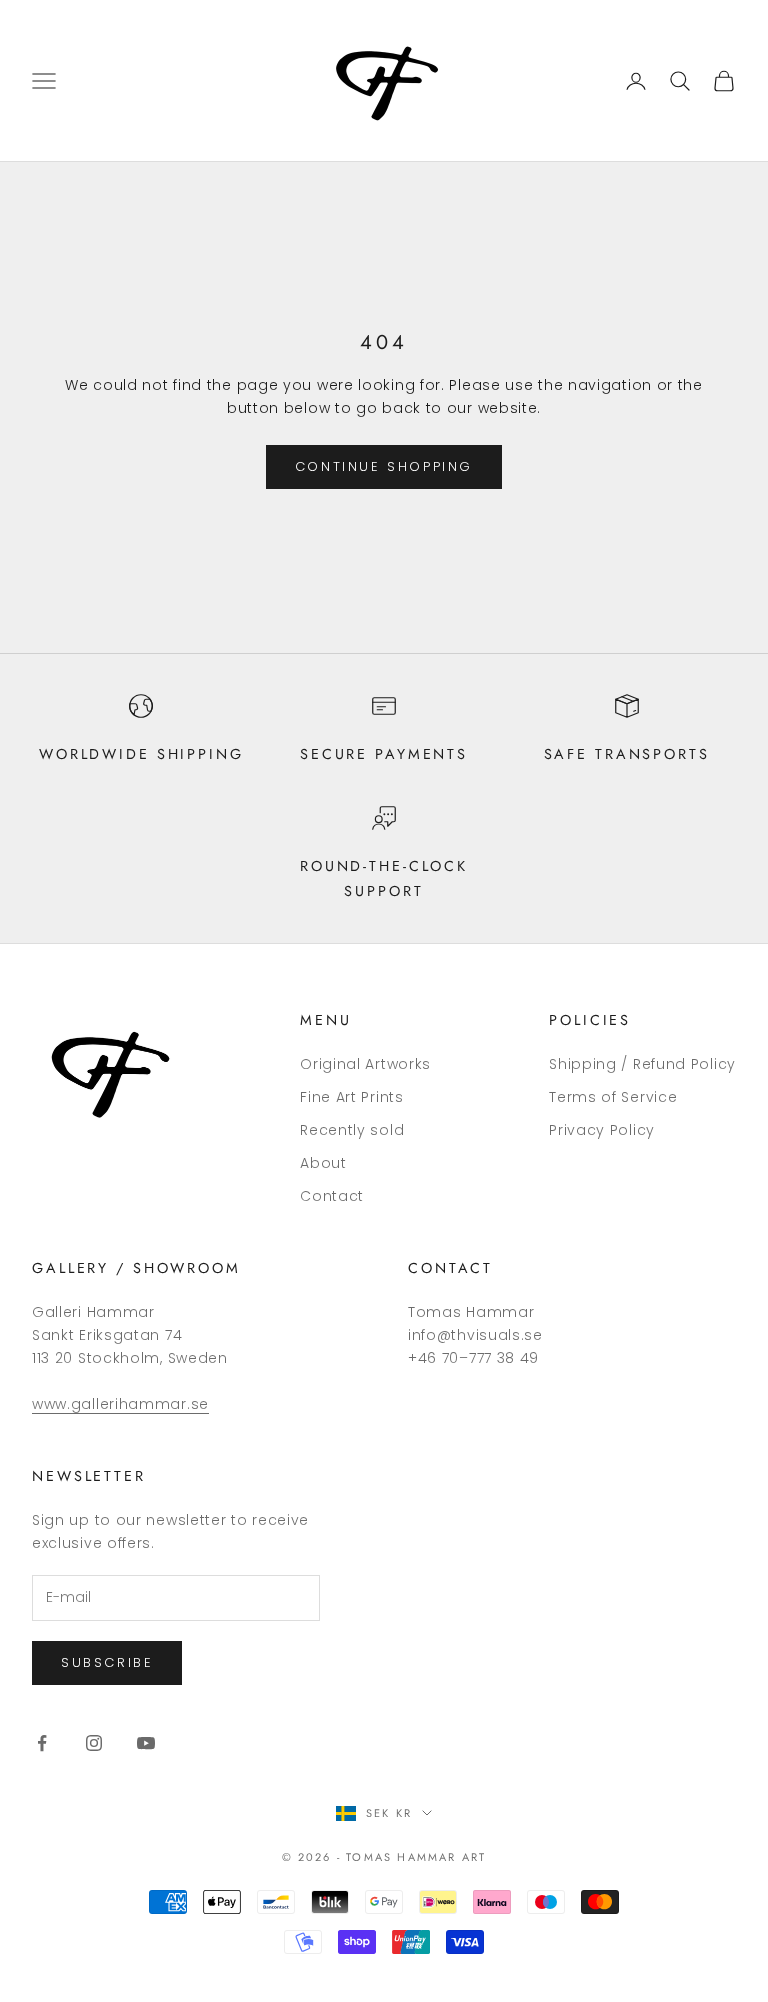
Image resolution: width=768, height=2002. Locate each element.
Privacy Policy (602, 1130)
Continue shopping (384, 466)
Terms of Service (613, 1097)
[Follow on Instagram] (94, 1743)
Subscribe (107, 1662)
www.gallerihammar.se (120, 1404)
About (323, 1163)
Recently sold (352, 1130)
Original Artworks (365, 1064)
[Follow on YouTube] (146, 1743)
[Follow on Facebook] (42, 1743)
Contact (332, 1196)
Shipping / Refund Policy (642, 1064)
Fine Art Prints (352, 1097)
